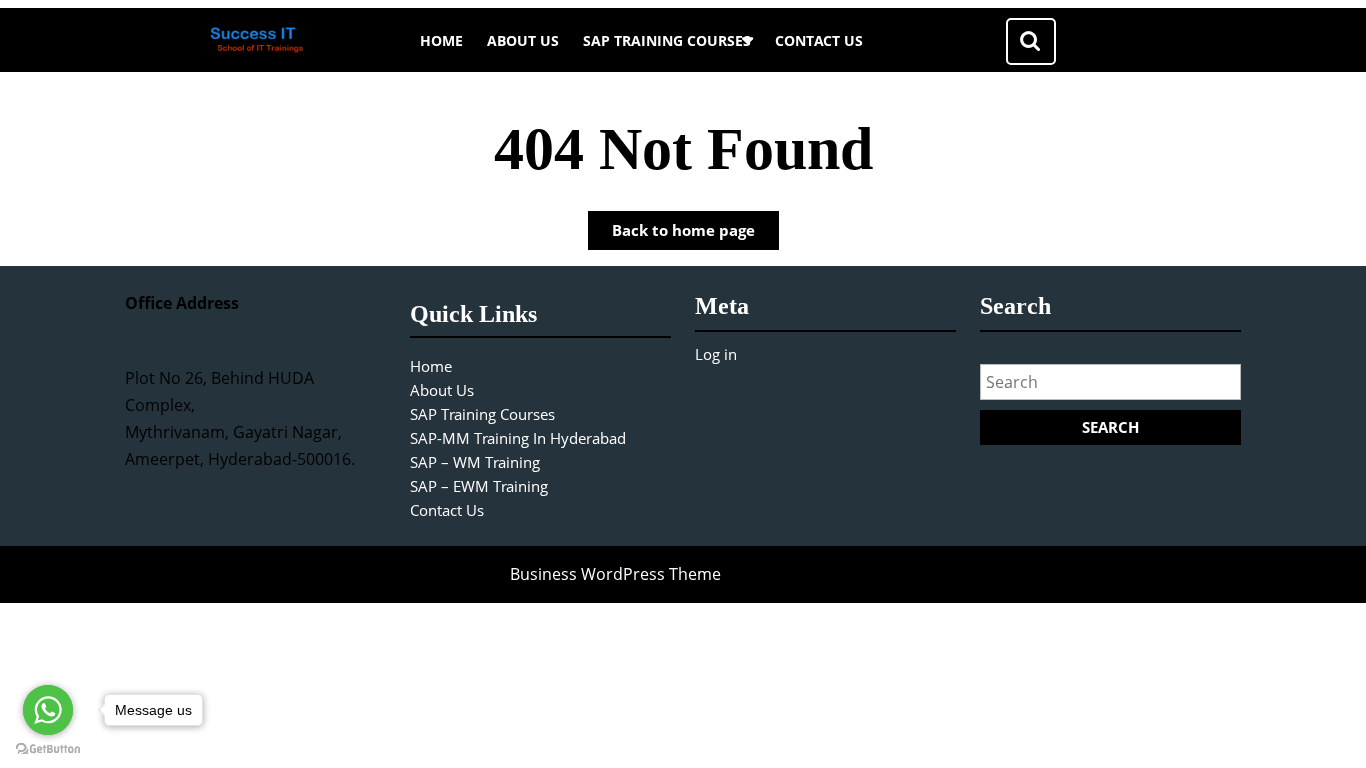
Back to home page (695, 234)
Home (441, 40)
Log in (716, 354)
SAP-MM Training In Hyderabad (518, 438)
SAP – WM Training (475, 462)
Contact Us (819, 40)
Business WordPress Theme (615, 574)
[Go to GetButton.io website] (48, 748)
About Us (523, 40)
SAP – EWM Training (479, 486)
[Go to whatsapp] (48, 710)
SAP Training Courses (667, 40)
